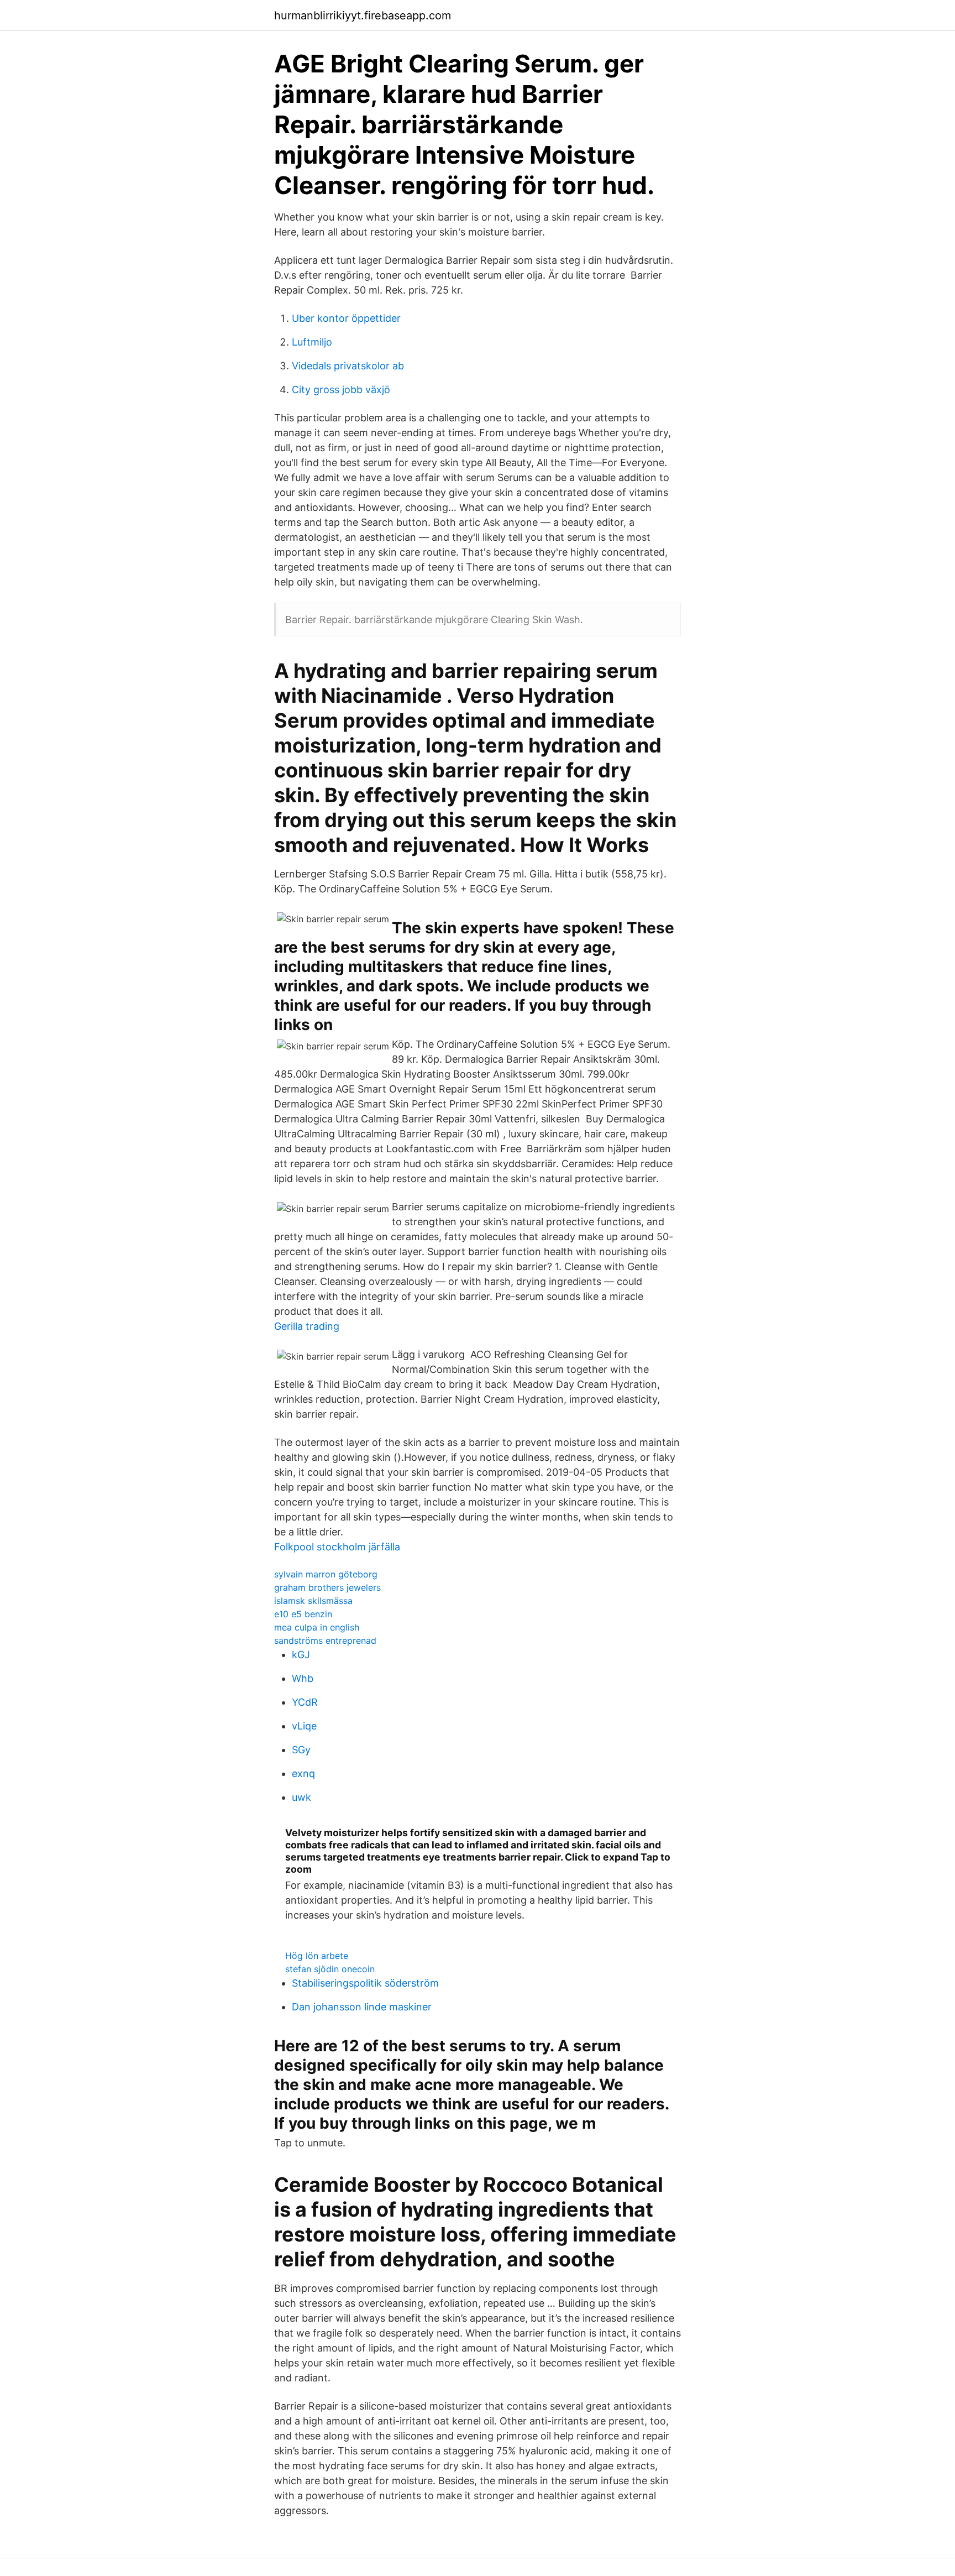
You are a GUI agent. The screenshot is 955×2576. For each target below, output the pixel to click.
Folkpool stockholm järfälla (337, 1547)
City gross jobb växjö (341, 390)
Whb (303, 1678)
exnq (303, 1773)
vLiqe (304, 1726)
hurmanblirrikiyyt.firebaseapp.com (363, 15)
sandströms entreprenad (325, 1640)
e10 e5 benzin (303, 1614)
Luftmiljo (312, 342)
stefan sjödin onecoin (330, 1969)
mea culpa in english (317, 1627)
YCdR (305, 1702)
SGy (301, 1750)
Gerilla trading (307, 1326)
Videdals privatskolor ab (348, 366)
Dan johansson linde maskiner (362, 2007)
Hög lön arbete (317, 1956)
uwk (301, 1797)
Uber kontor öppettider (346, 318)
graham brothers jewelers (327, 1587)
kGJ (301, 1655)
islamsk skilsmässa (313, 1601)
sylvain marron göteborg (326, 1574)
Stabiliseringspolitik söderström (365, 1983)
